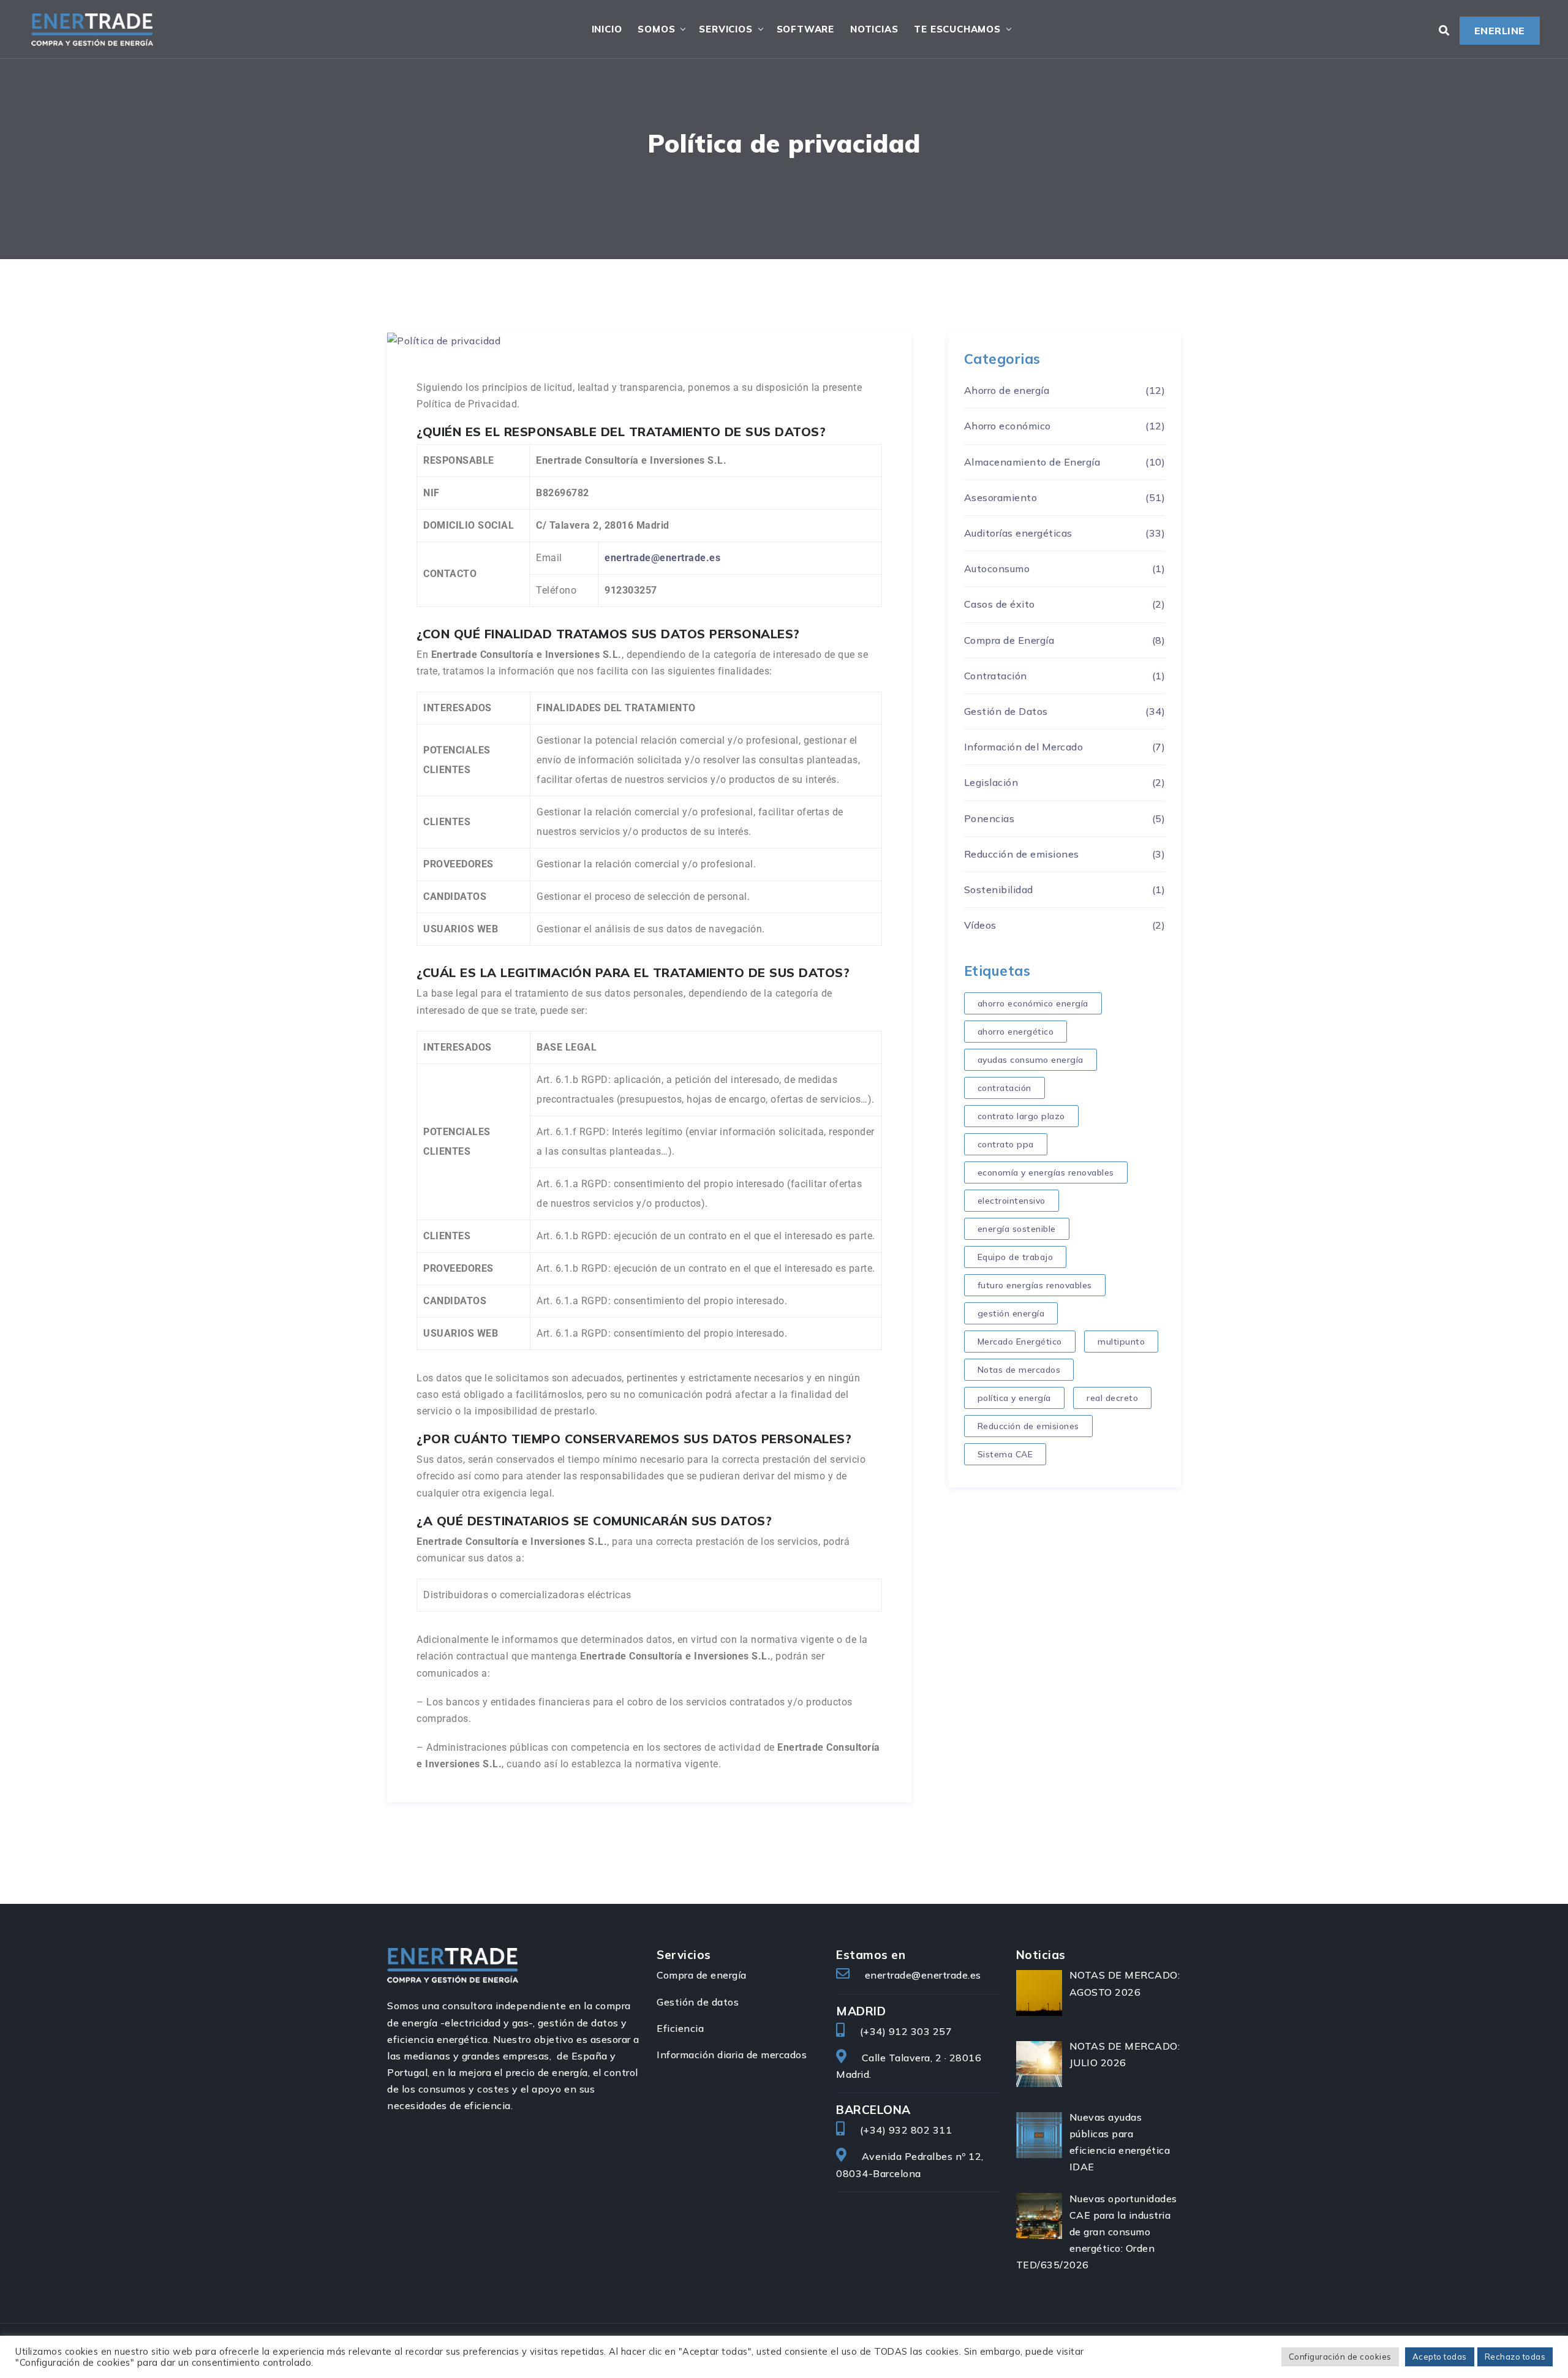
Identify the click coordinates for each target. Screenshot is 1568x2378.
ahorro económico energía (1033, 1003)
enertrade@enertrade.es (923, 1975)
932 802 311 (921, 2130)
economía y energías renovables (1046, 1172)
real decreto (1112, 1398)
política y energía (1014, 1398)
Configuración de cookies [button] (1340, 2357)
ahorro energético (1016, 1032)
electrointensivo (1012, 1201)
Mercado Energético (1020, 1342)
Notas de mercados (1019, 1370)
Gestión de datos (698, 2002)
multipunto (1121, 1342)
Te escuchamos (957, 29)
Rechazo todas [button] (1515, 2357)
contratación (1005, 1088)
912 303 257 (921, 2031)
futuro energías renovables (1035, 1285)
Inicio (607, 29)
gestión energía (1011, 1313)
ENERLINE (1500, 31)
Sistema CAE (1005, 1454)
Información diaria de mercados (732, 2055)
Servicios (726, 29)
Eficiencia (680, 2028)
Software (805, 29)
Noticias (874, 29)
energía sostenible (1017, 1229)
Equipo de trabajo (1016, 1257)
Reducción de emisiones (1028, 1426)
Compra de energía (702, 1975)
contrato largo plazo (1021, 1116)
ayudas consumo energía (1031, 1060)
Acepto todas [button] (1440, 2357)
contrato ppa (1006, 1144)
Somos (656, 29)
